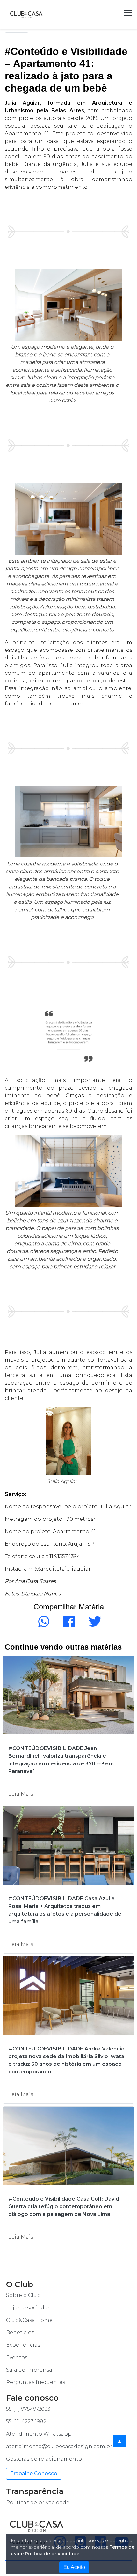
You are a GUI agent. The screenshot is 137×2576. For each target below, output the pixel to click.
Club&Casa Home (29, 2320)
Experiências (23, 2345)
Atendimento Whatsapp (39, 2434)
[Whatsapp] (43, 1625)
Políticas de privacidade (38, 2502)
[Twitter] (94, 1625)
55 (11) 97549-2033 (28, 2409)
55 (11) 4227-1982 (26, 2421)
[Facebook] (68, 1625)
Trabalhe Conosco (34, 2473)
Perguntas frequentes (36, 2382)
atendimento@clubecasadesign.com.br (59, 2446)
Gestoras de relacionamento (44, 2459)
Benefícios (20, 2333)
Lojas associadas (28, 2308)
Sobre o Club (23, 2295)
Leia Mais (21, 1794)
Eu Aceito (74, 2567)
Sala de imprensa (29, 2370)
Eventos (17, 2357)
